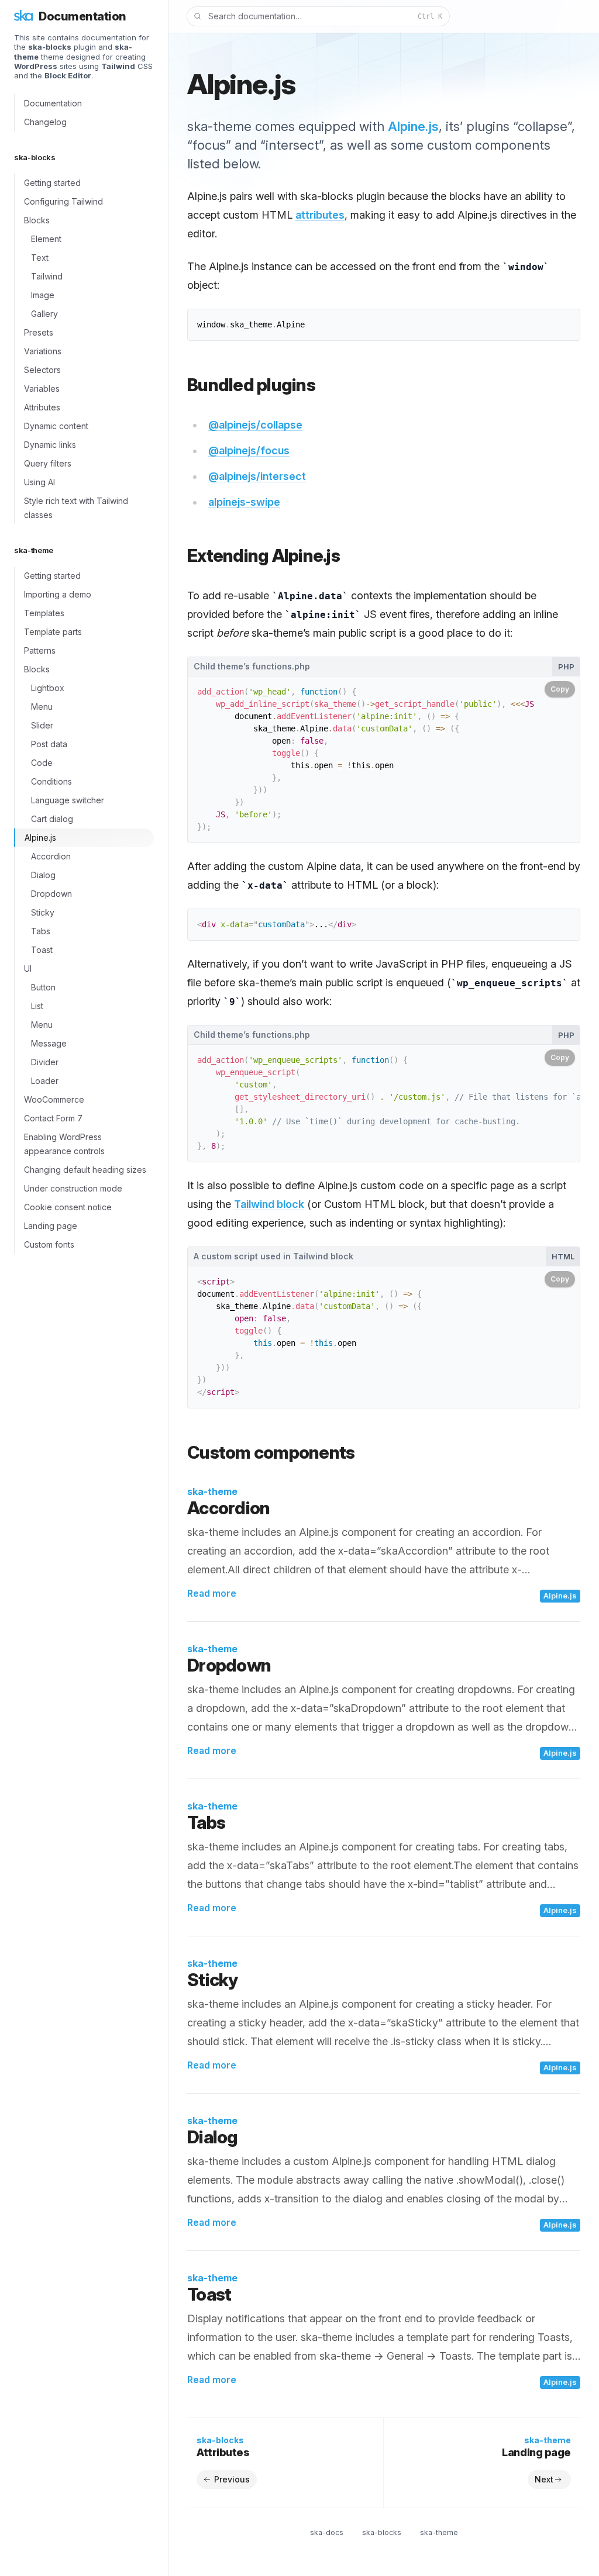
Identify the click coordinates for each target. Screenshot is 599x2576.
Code (42, 763)
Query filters (48, 463)
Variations (43, 351)
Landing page (51, 1226)
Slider (42, 725)
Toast (42, 950)
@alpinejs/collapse (255, 425)
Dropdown (51, 894)
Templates (44, 613)
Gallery (44, 314)
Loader (45, 1081)
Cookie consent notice (68, 1207)
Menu (42, 707)
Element (46, 239)
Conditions (51, 781)
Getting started (52, 183)
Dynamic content (56, 426)
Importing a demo (58, 594)
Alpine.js (40, 838)
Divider (45, 1062)
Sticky (43, 912)
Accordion (51, 856)
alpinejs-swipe (244, 502)
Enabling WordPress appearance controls (64, 1144)
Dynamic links (50, 445)
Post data (49, 744)
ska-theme (212, 1491)
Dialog (43, 875)
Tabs (41, 931)
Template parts (53, 632)
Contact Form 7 (53, 1118)
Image (43, 295)
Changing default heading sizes (85, 1170)
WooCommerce (54, 1099)
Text (40, 258)
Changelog (45, 122)
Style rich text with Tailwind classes (76, 508)
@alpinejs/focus (249, 450)
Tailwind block (269, 1204)
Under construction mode (73, 1188)
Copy (560, 689)
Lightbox (48, 688)
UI (28, 968)
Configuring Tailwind (63, 201)
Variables (42, 389)
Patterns (40, 650)
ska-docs (327, 2532)
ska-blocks (382, 2532)
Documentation (53, 103)
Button (43, 987)
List (37, 1006)
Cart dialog (52, 819)
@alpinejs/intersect (257, 476)
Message (49, 1043)
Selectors (42, 370)
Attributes (42, 407)
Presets (39, 332)
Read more (212, 1593)
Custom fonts (49, 1244)
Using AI (39, 482)
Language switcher (68, 800)
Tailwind (47, 276)
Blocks (37, 220)
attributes (320, 215)
